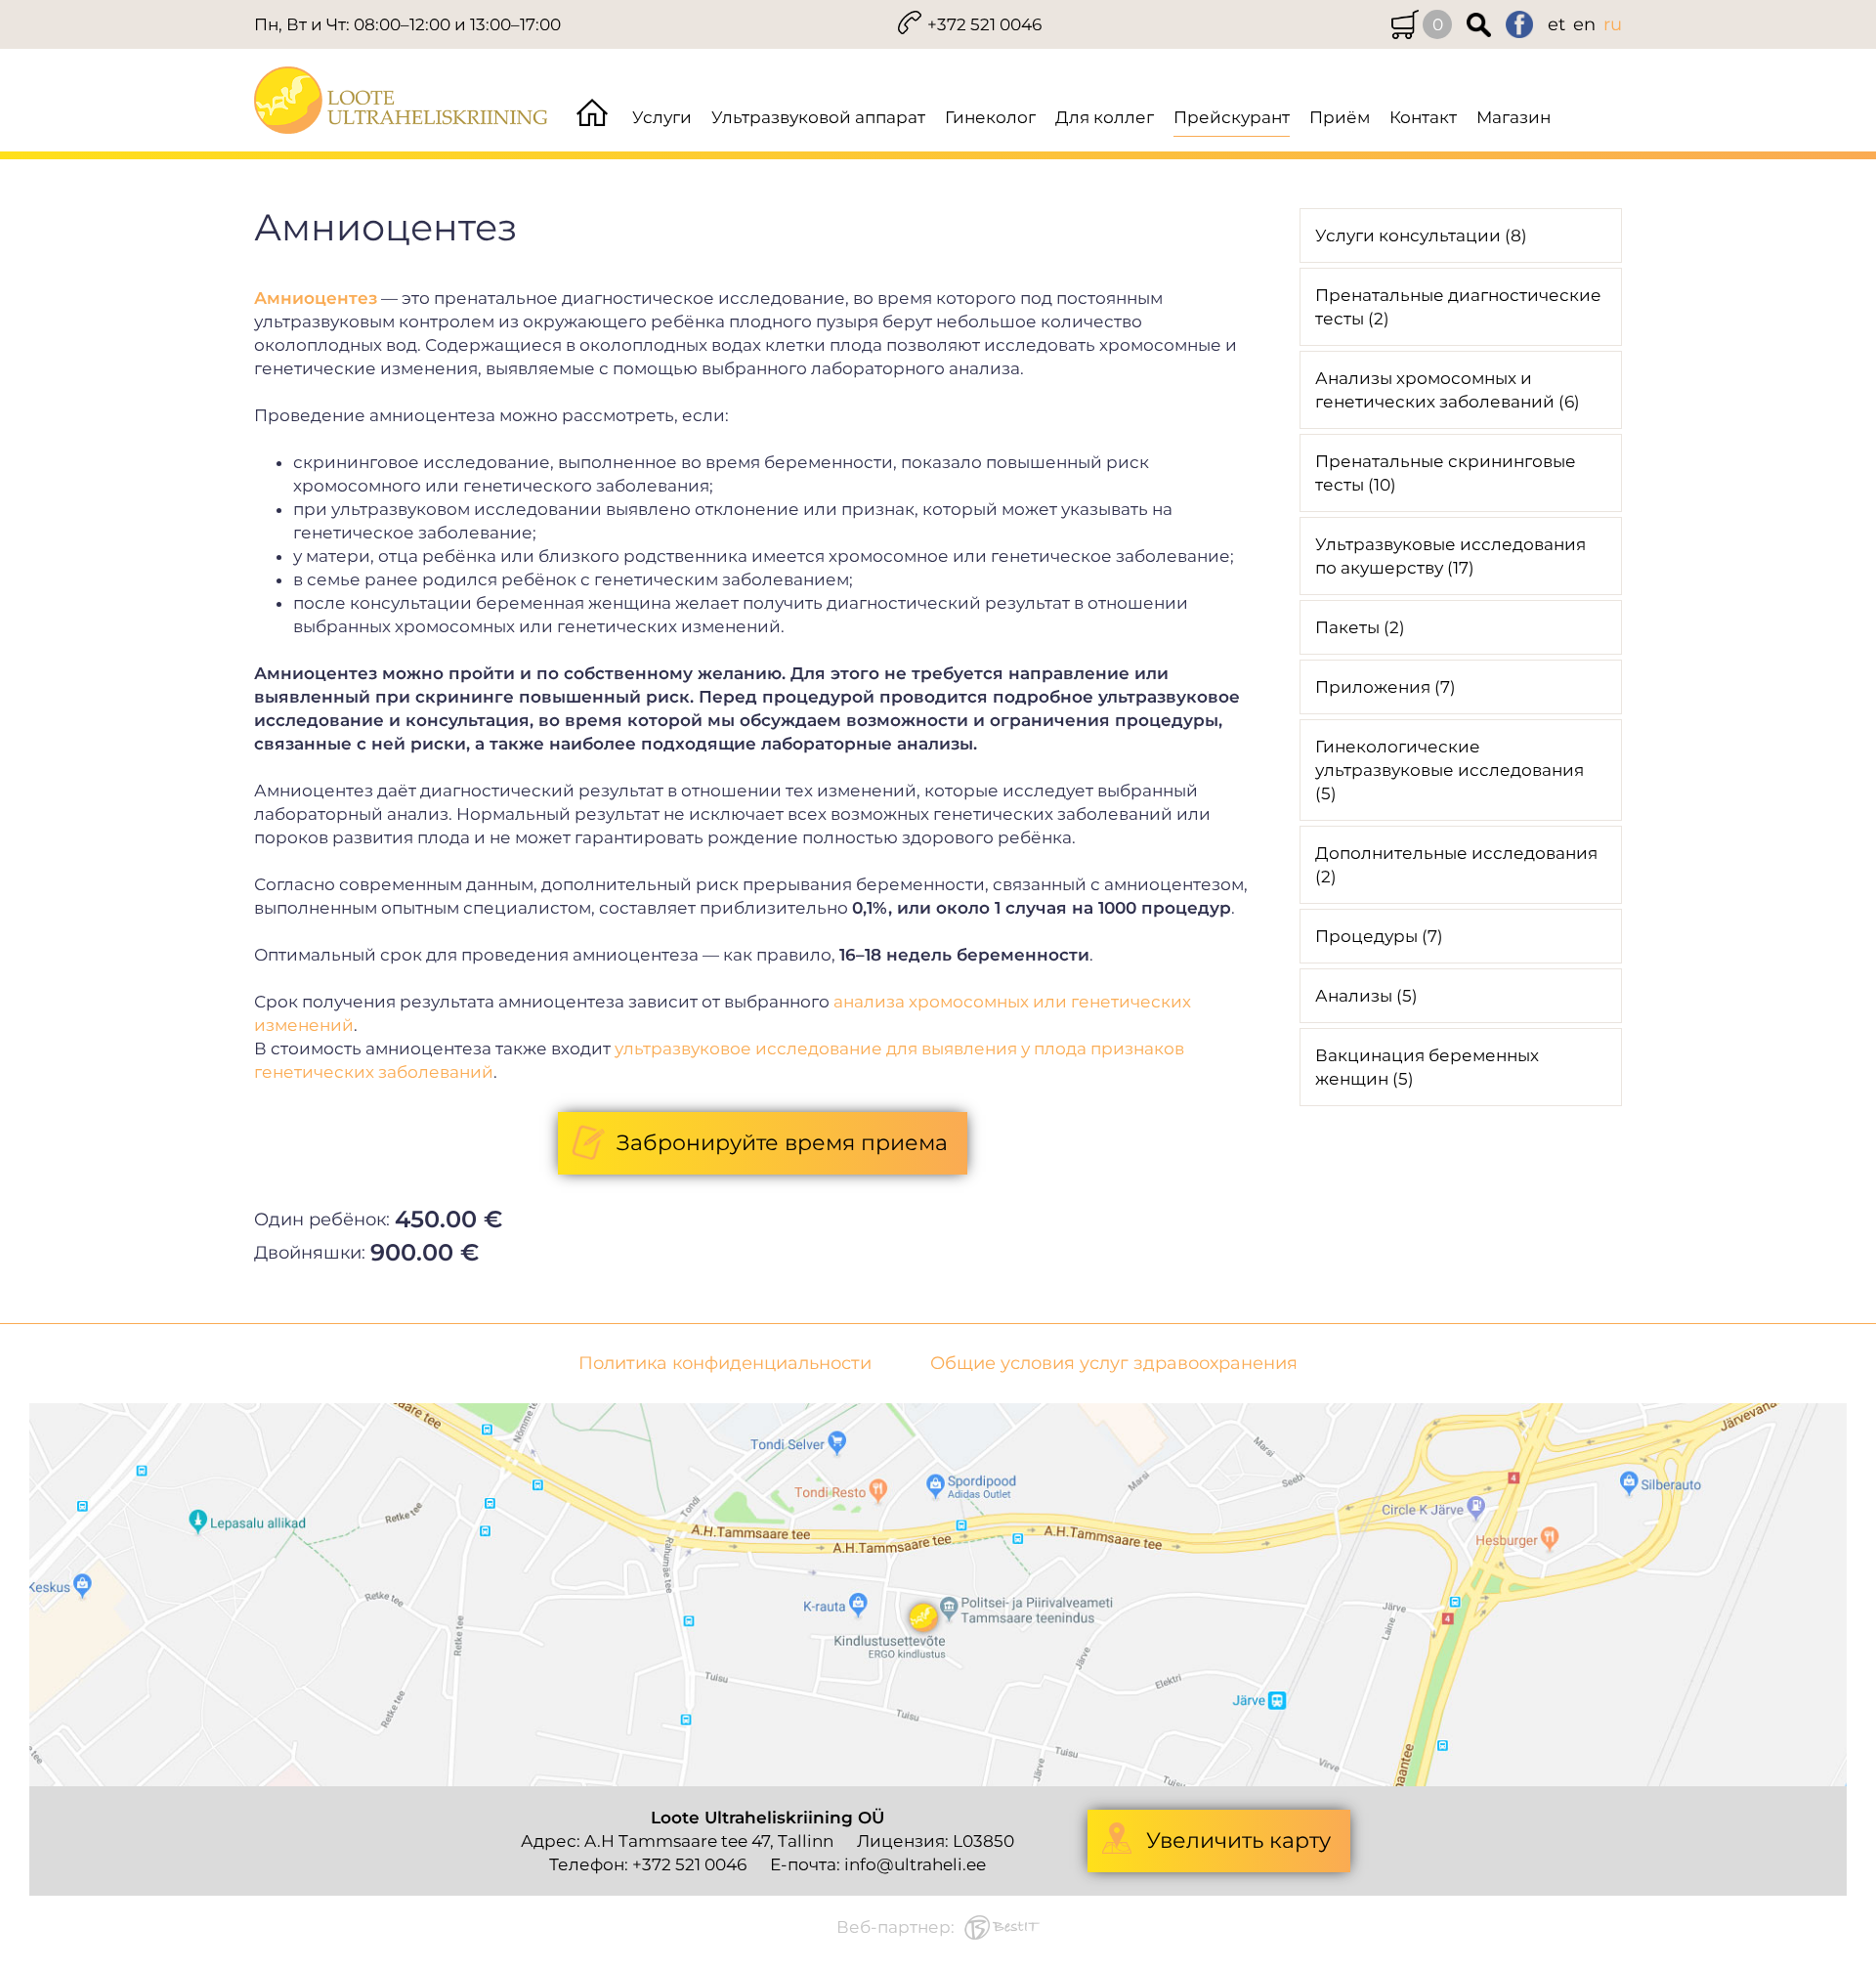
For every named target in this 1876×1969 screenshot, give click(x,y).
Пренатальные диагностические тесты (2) (1458, 307)
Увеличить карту (1238, 1841)
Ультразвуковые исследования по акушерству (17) (1450, 556)
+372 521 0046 (984, 24)
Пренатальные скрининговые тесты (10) (1446, 473)
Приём (1340, 117)
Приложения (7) (1386, 687)
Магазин (1514, 117)
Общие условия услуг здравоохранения (1114, 1364)
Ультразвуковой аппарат (818, 117)
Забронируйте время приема (782, 1143)
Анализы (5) (1366, 996)
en (1584, 24)
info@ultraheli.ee (915, 1864)
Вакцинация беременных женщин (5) (1427, 1067)
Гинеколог (990, 117)
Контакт (1423, 117)
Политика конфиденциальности (725, 1364)
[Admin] (6, 12)
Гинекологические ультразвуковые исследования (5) (1450, 770)
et (1556, 24)
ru (1613, 24)
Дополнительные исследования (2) (1456, 865)
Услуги (662, 117)
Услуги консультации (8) (1421, 235)
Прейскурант (1232, 117)
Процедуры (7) (1379, 936)
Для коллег (1105, 117)
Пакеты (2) (1360, 627)
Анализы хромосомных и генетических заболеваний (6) (1448, 390)
